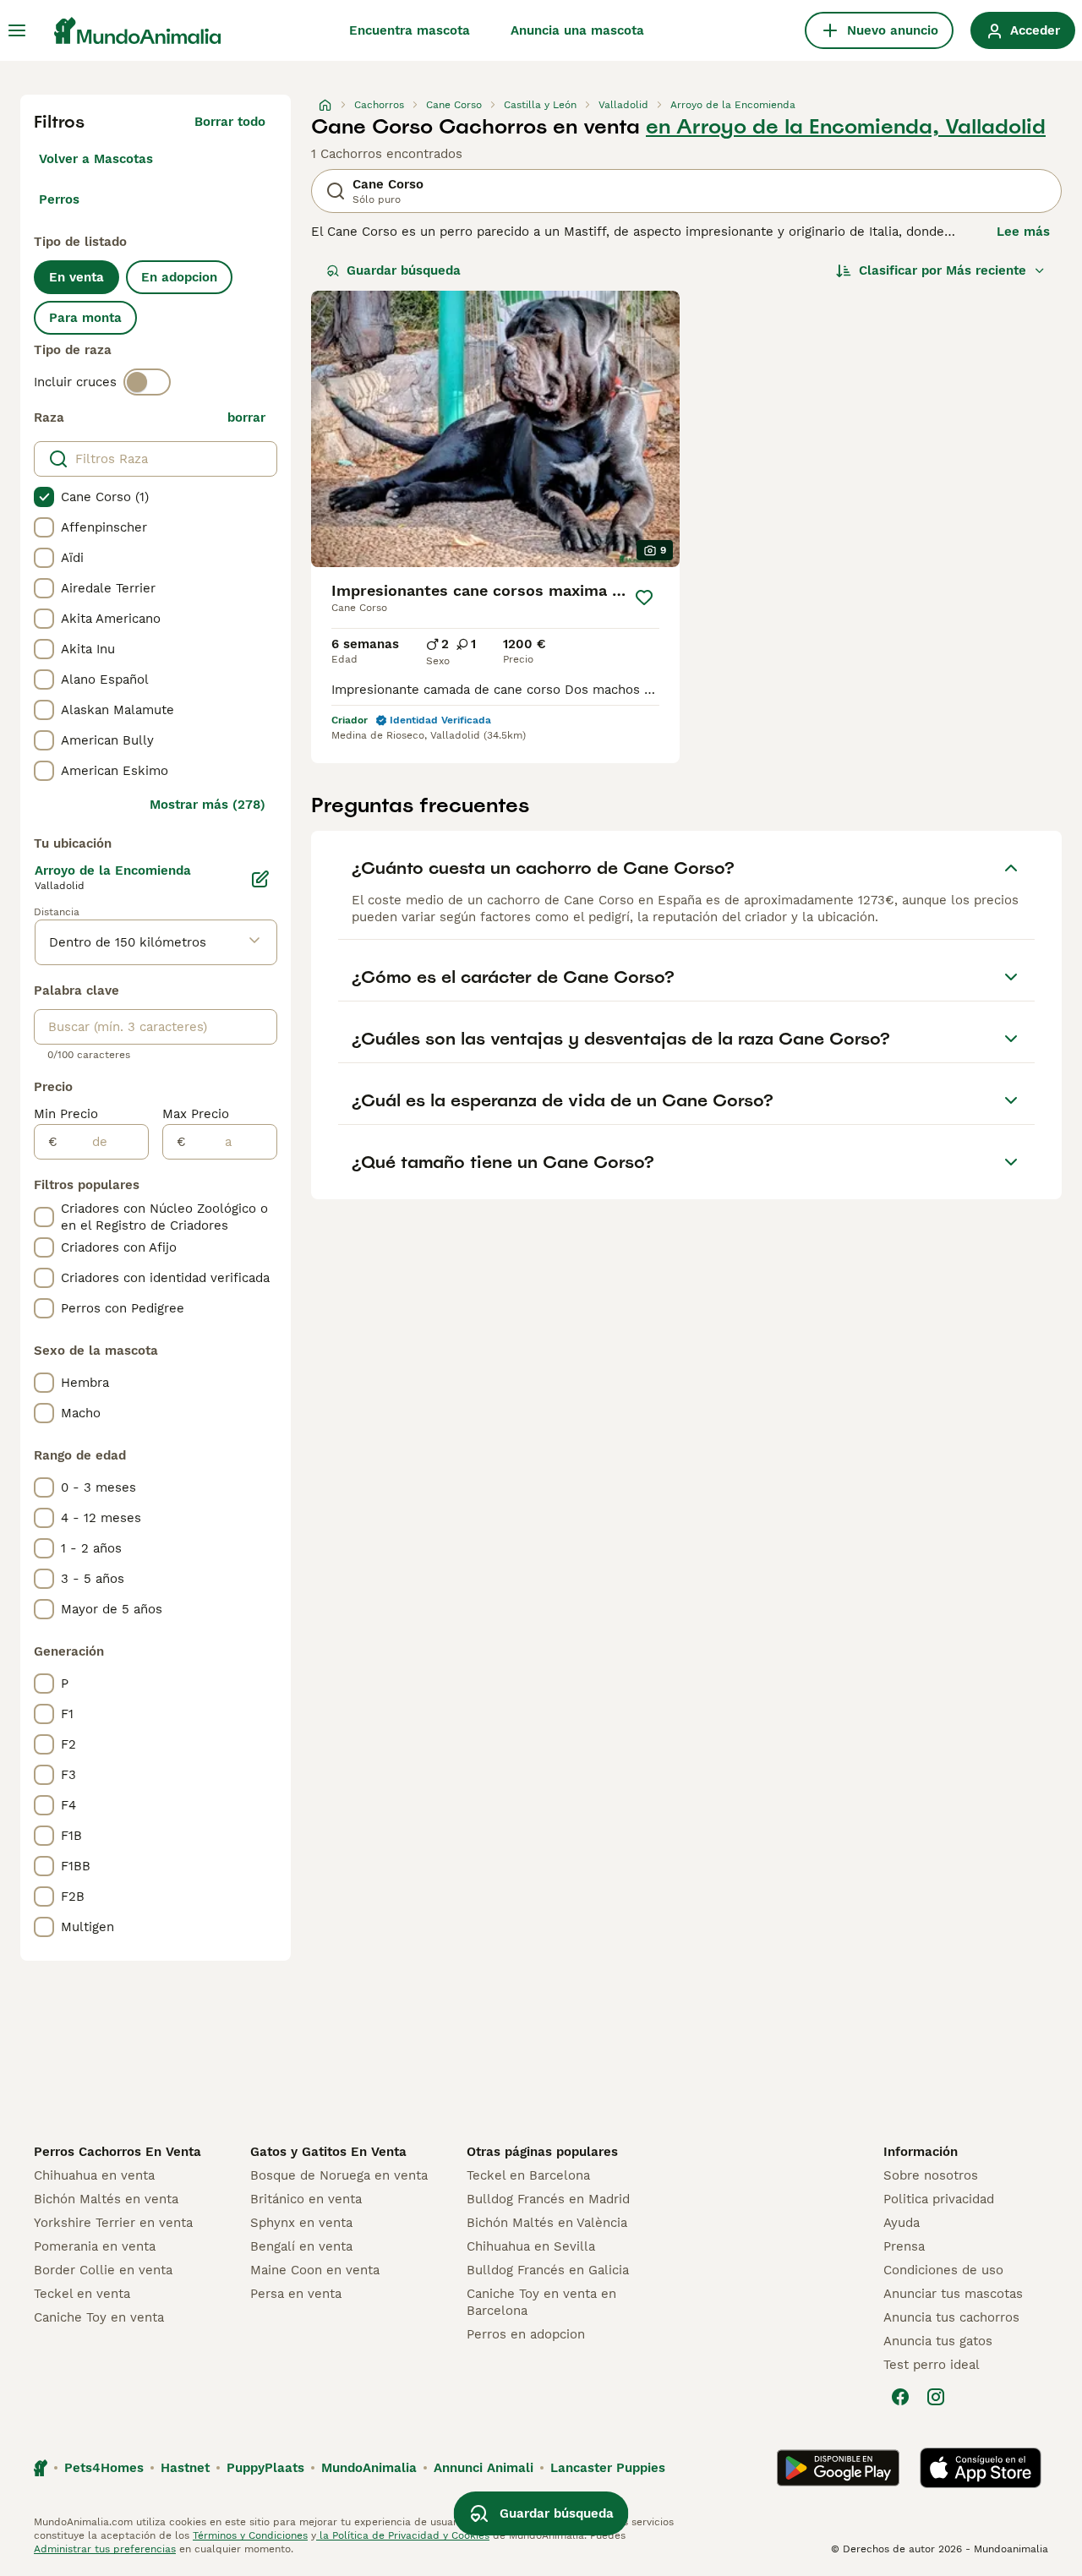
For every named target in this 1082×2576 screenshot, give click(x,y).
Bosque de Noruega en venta (339, 2175)
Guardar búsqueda (404, 270)
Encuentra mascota (410, 30)
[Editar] (260, 879)
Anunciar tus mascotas (953, 2294)
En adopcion (179, 277)
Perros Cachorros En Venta (117, 2152)
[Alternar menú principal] (17, 30)
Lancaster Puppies (608, 2468)
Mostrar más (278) (208, 805)
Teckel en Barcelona (528, 2175)
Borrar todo (230, 122)
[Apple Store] (981, 2468)
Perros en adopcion (526, 2334)
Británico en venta (306, 2199)
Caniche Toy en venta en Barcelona (541, 2302)
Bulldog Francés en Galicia (548, 2270)
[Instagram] (936, 2397)
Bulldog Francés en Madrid (548, 2199)
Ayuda (902, 2223)
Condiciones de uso (943, 2270)
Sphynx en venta (301, 2223)
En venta (77, 277)
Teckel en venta (82, 2294)
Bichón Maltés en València (547, 2223)
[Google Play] (838, 2468)
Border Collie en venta (103, 2270)
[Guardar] (644, 598)
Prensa (904, 2246)
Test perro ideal (932, 2365)
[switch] (147, 382)
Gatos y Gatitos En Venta (328, 2152)
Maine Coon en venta (315, 2270)
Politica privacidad (939, 2199)
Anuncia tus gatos (938, 2341)
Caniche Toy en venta (99, 2317)
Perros (59, 199)
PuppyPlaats (265, 2468)
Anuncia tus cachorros (951, 2317)
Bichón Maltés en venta (106, 2199)
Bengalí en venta (301, 2246)
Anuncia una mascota (577, 30)
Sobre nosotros (931, 2175)
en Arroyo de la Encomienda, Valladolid (846, 127)
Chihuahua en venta (94, 2175)
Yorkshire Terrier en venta (113, 2223)
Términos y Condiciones (250, 2535)
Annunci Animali (484, 2468)
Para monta (85, 318)
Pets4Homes (104, 2468)
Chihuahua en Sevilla (531, 2246)
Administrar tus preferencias (105, 2549)
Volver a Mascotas (96, 159)
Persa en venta (296, 2294)
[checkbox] (44, 497)
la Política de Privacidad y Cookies (403, 2535)
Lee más (1023, 232)
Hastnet (185, 2468)
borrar (246, 418)
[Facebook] (900, 2397)
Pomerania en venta (95, 2246)
